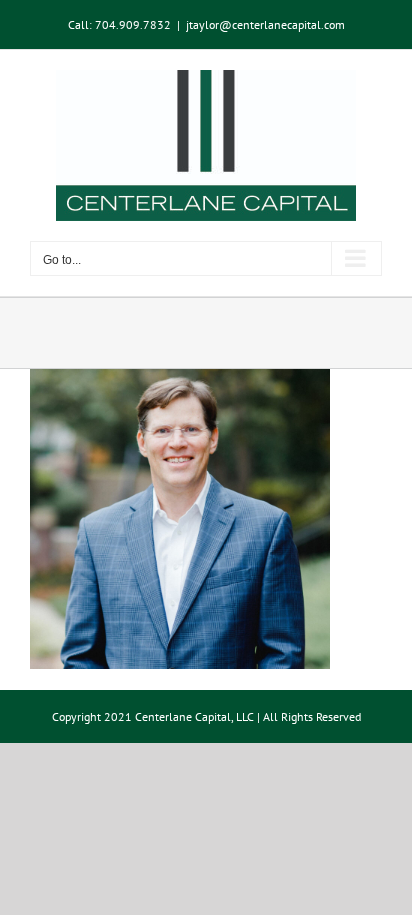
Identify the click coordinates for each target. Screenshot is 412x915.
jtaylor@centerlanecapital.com (265, 24)
